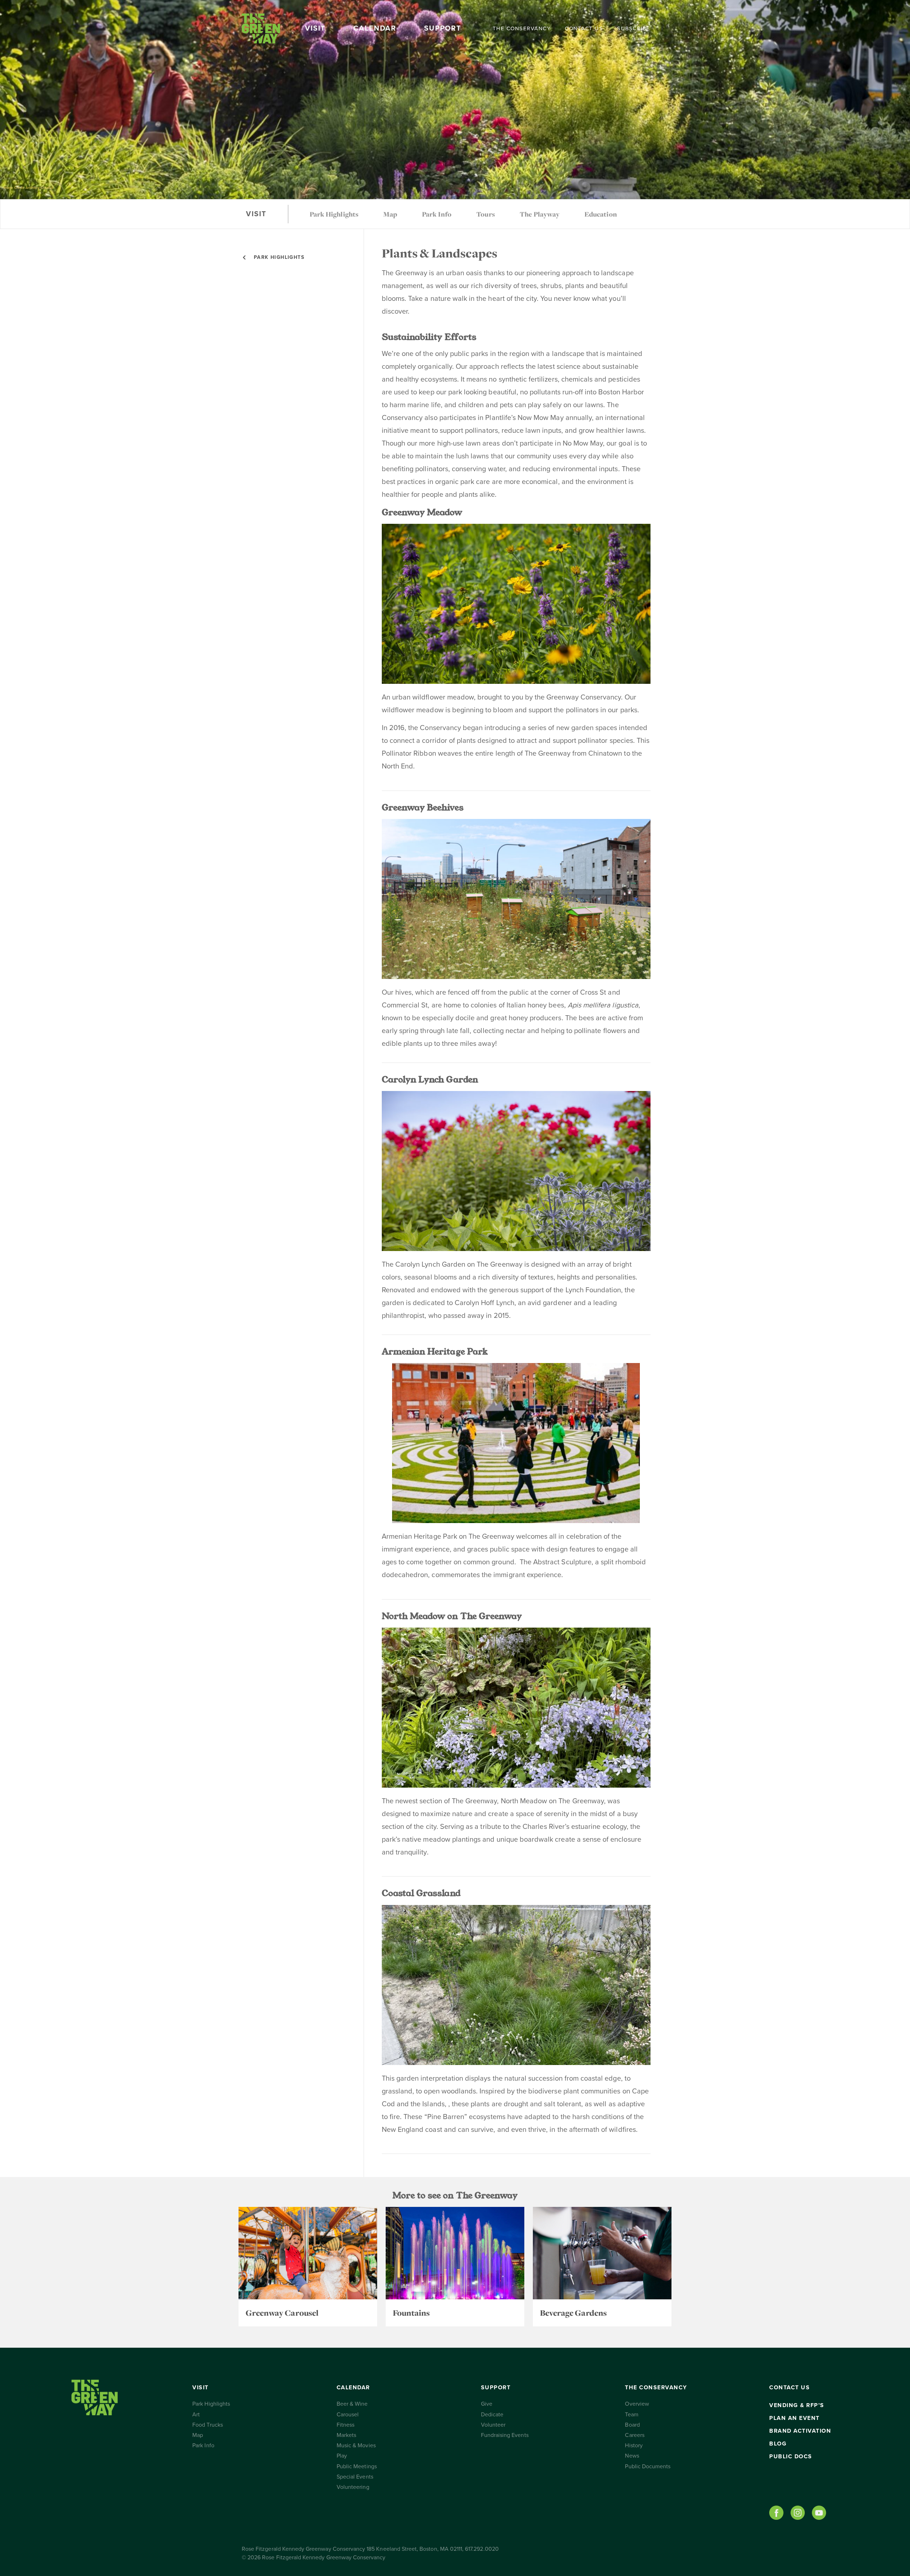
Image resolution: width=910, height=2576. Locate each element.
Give (487, 2404)
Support (443, 28)
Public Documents (648, 2466)
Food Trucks (208, 2425)
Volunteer (493, 2425)
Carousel (348, 2415)
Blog (778, 2444)
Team (631, 2415)
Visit (315, 28)
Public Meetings (357, 2466)
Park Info (437, 214)
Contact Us (584, 28)
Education (601, 214)
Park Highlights (334, 214)
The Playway (540, 214)
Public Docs (791, 2457)
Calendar (375, 28)
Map (390, 214)
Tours (485, 214)
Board (632, 2425)
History (634, 2445)
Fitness (346, 2425)
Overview (637, 2404)
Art (196, 2415)
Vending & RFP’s (797, 2405)
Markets (346, 2435)
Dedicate (492, 2415)
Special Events (355, 2477)
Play (342, 2456)
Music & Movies (356, 2445)
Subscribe (634, 28)
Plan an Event (794, 2418)
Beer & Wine (352, 2404)
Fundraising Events (505, 2435)
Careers (635, 2435)
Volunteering (353, 2487)
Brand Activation (800, 2431)
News (632, 2456)
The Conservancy (522, 28)
